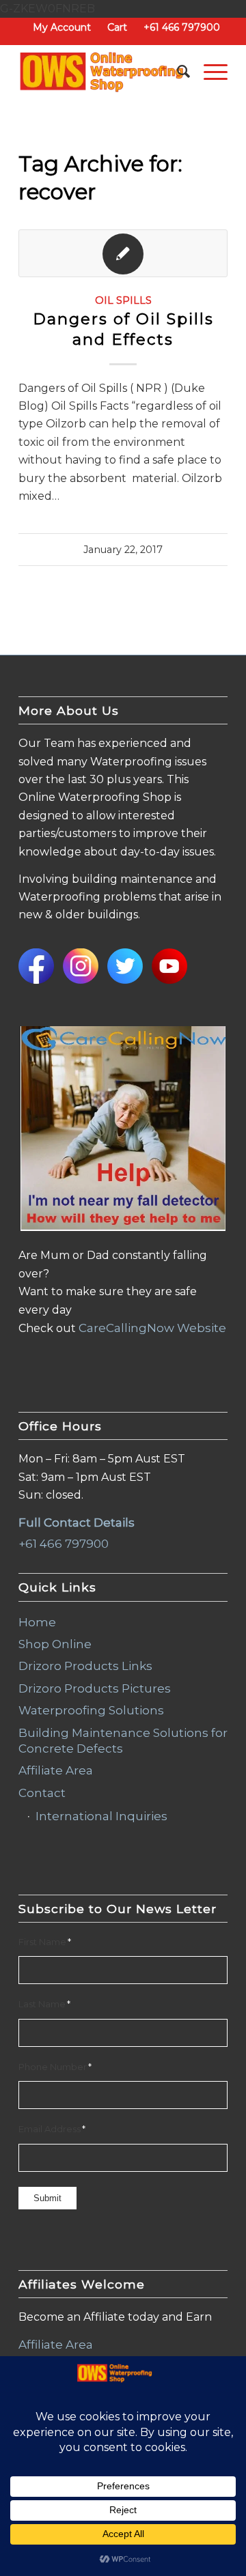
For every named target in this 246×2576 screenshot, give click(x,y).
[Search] (177, 72)
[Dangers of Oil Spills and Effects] (123, 253)
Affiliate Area (56, 1770)
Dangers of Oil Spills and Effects (123, 329)
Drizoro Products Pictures (95, 1688)
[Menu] (209, 72)
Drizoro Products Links (85, 1666)
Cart (117, 27)
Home (37, 1622)
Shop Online (55, 1644)
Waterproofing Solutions (91, 1710)
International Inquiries (101, 1816)
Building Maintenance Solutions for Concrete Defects (123, 1741)
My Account (62, 27)
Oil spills (123, 300)
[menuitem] (62, 27)
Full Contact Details (77, 1523)
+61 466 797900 (182, 27)
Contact (42, 1793)
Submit (47, 2198)
